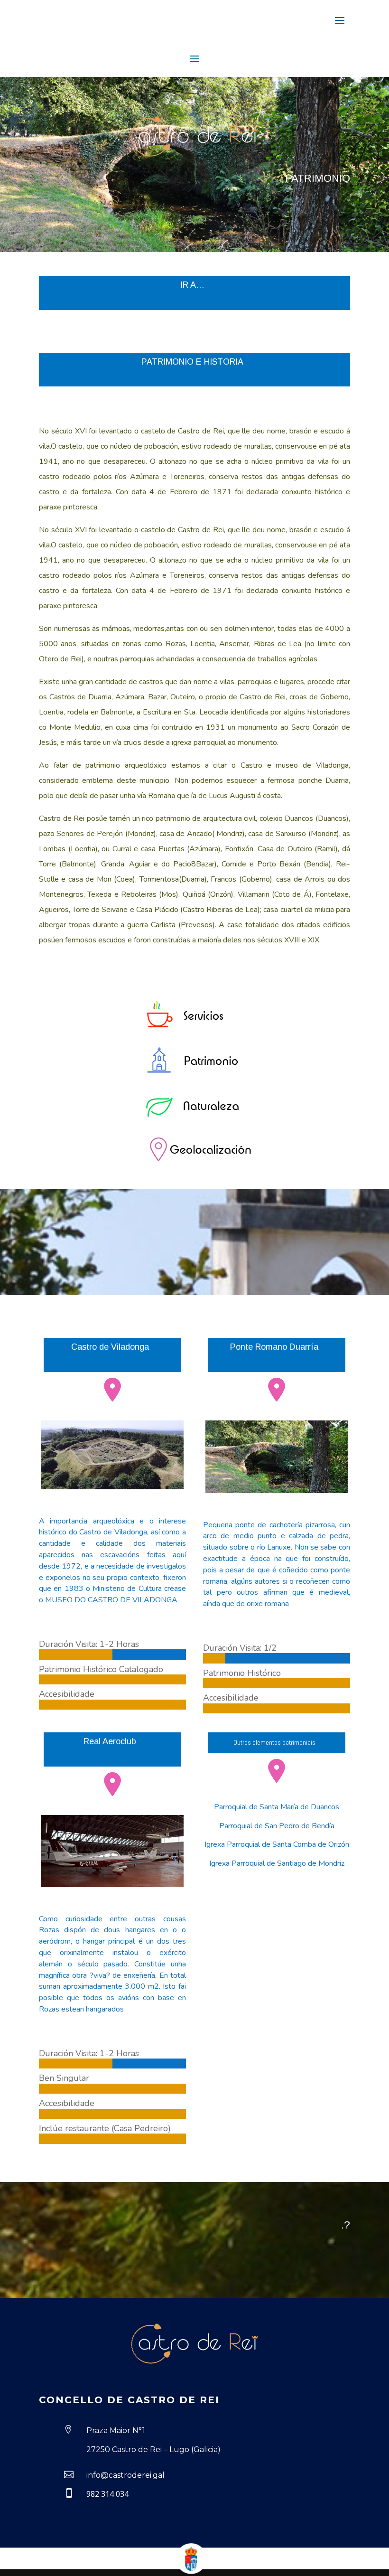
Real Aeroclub (110, 1741)
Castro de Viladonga (110, 1347)
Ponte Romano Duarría (274, 1347)
